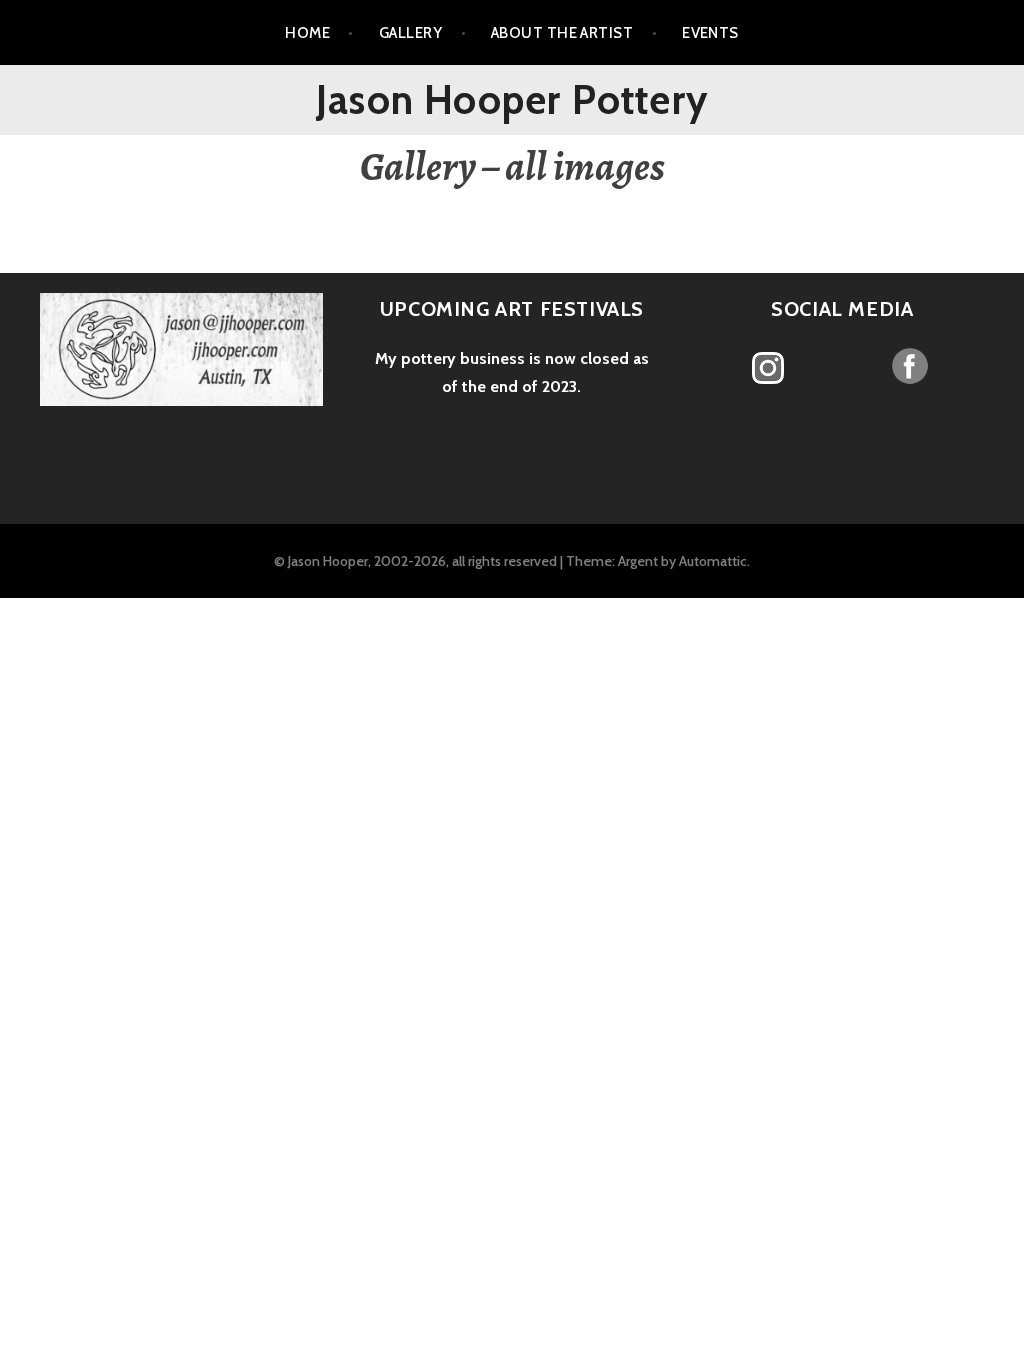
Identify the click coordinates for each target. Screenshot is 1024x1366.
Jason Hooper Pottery (512, 99)
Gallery (410, 33)
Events (710, 33)
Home (307, 33)
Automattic (713, 561)
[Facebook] (910, 366)
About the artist (562, 33)
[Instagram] (768, 368)
